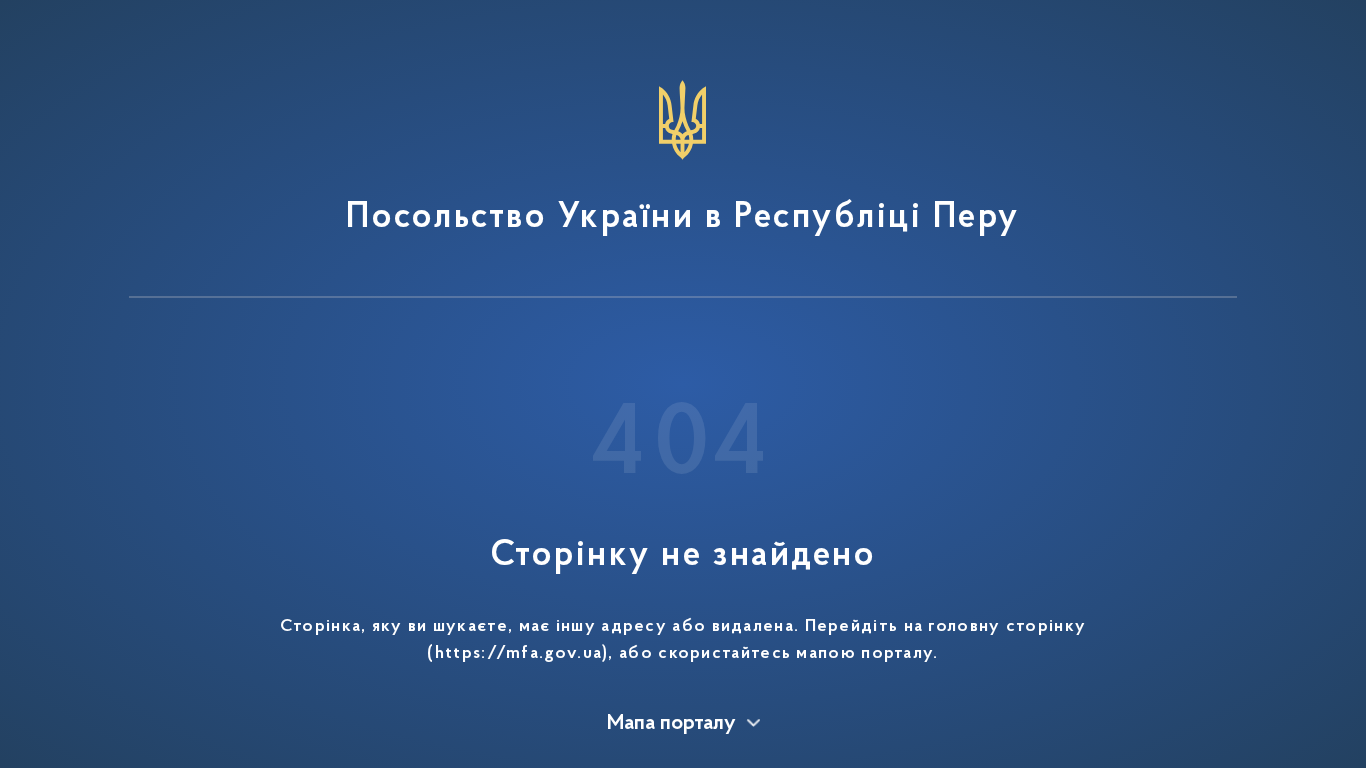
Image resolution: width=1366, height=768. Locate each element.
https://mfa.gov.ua (518, 654)
